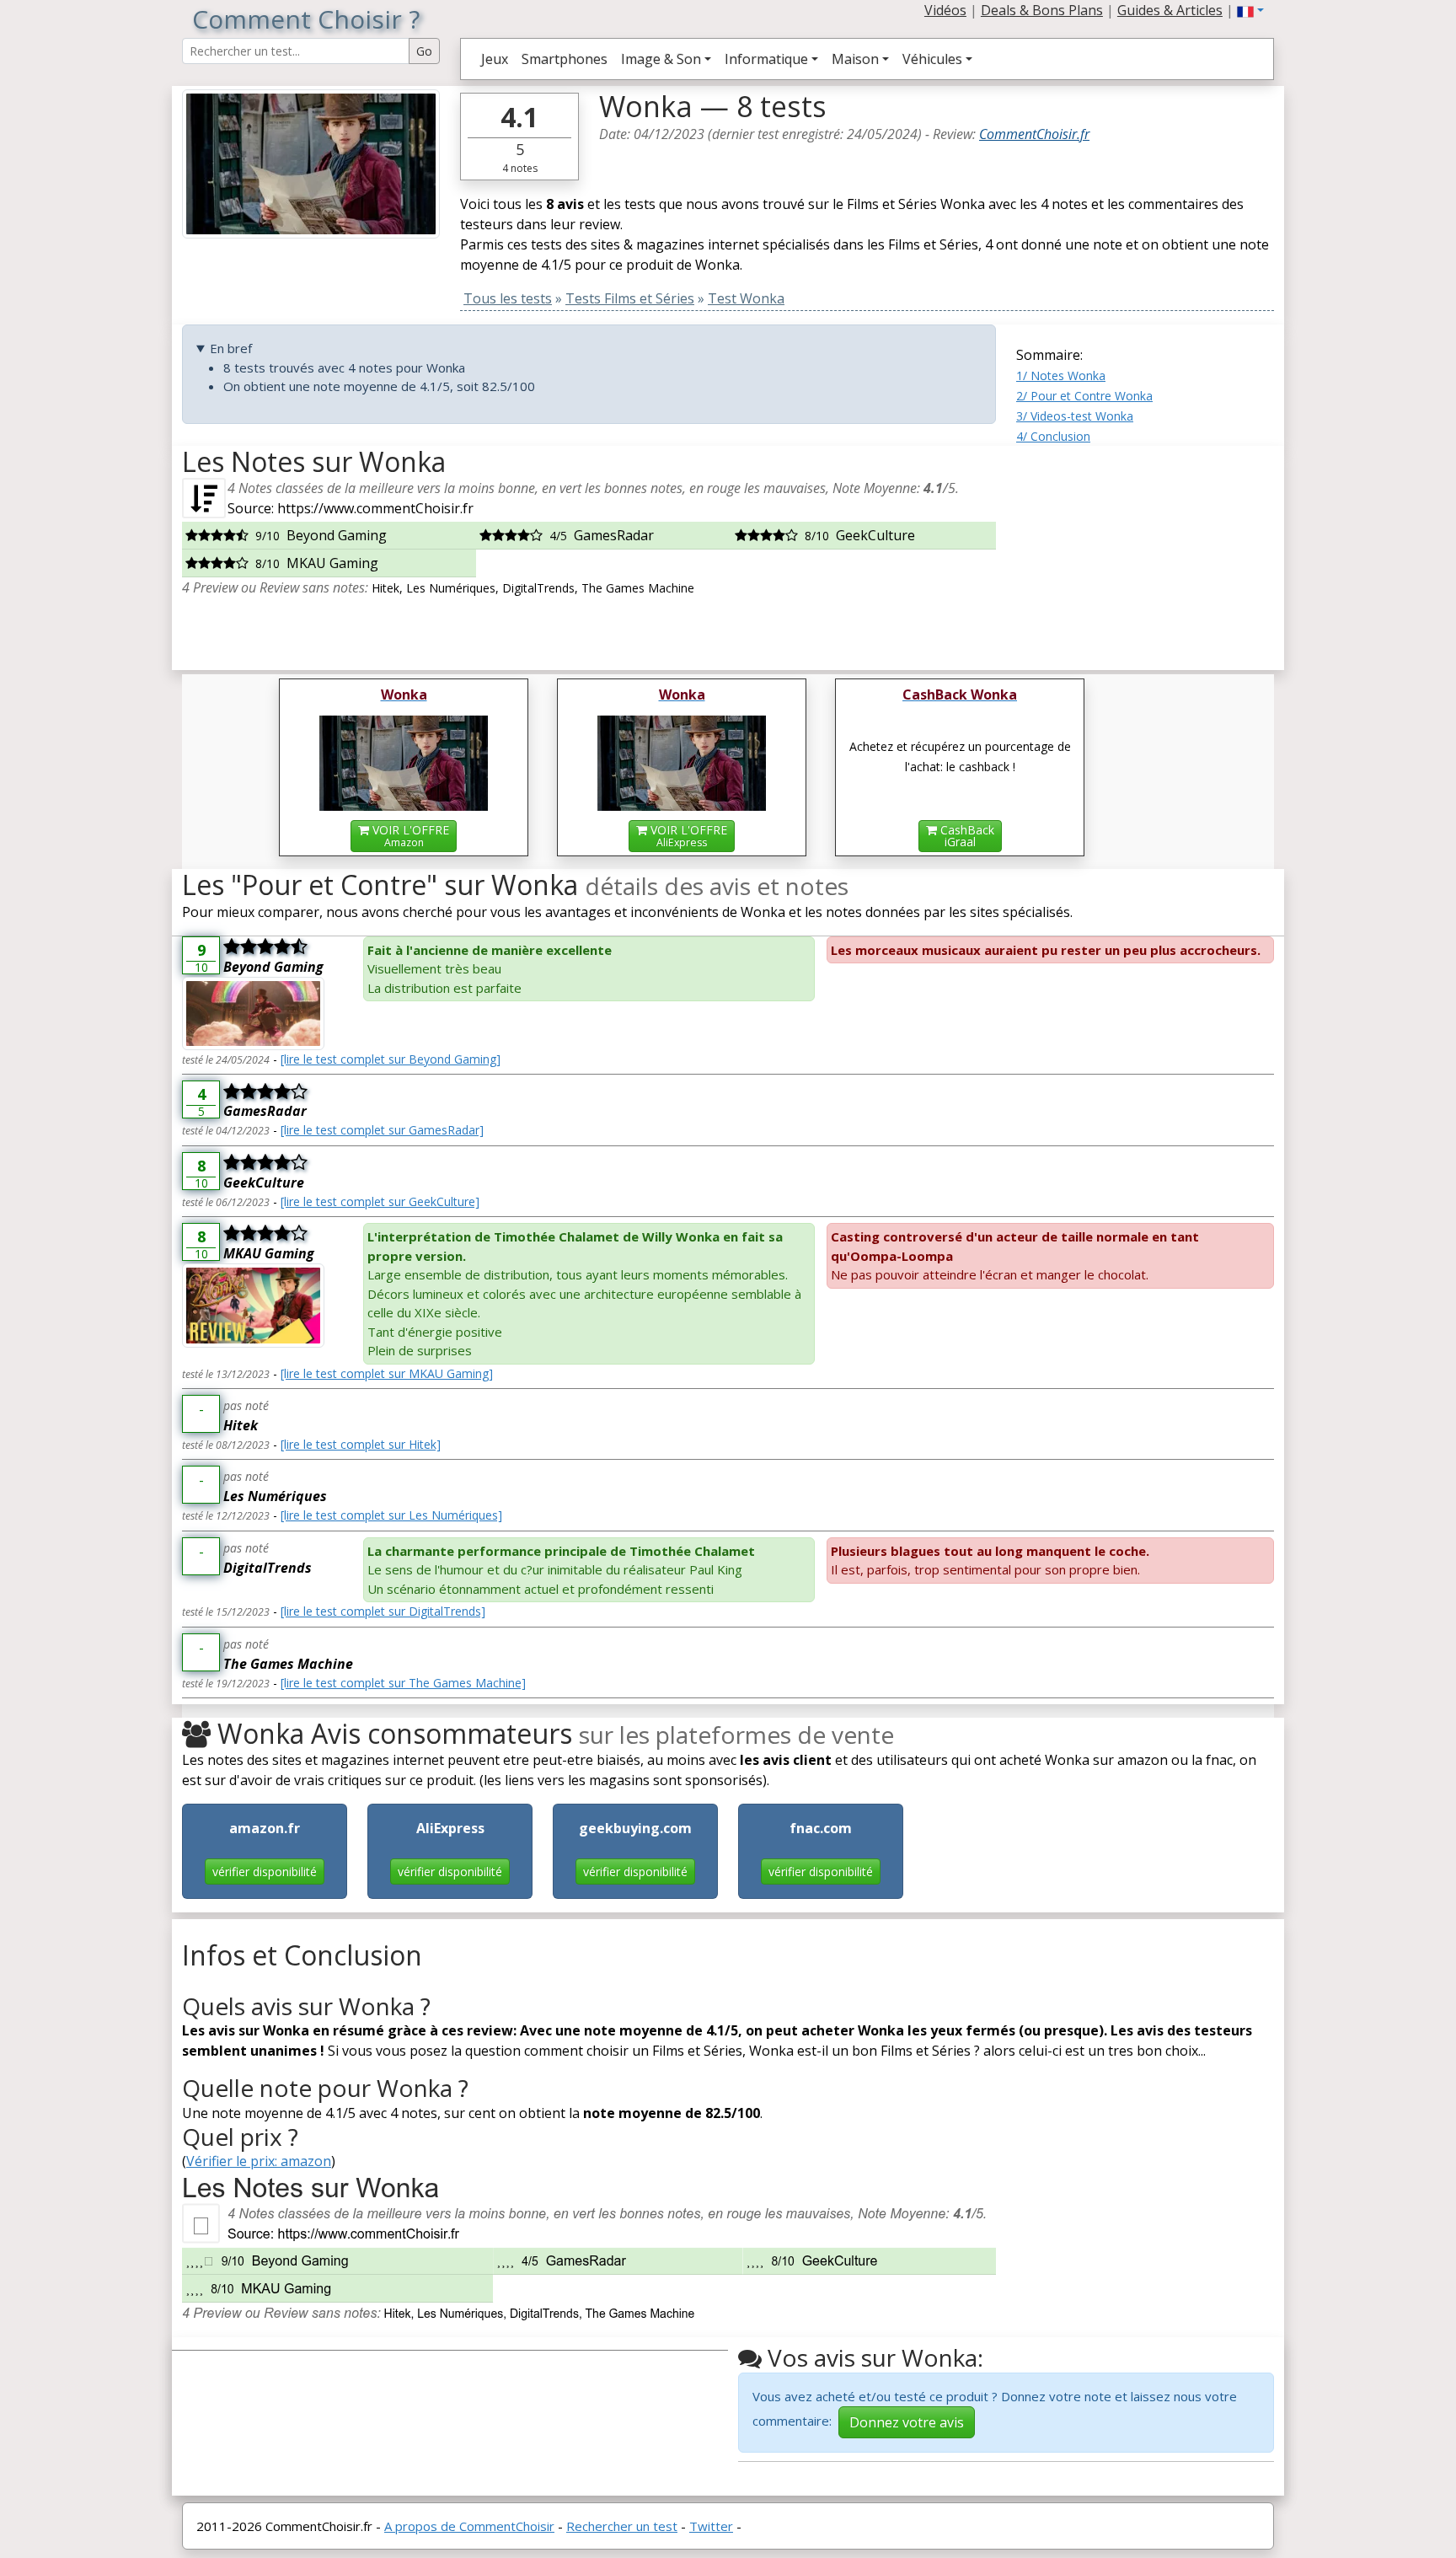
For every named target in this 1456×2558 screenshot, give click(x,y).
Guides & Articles (1170, 10)
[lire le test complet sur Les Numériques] (391, 1515)
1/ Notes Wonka (1061, 375)
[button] (1250, 10)
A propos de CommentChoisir (469, 2526)
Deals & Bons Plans (1042, 10)
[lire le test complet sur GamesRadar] (382, 1130)
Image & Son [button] (661, 59)
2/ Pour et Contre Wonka (1084, 396)
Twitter (711, 2526)
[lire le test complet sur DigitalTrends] (383, 1611)
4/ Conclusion (1053, 436)
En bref (231, 348)
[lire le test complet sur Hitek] (361, 1444)
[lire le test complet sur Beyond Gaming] (391, 1059)
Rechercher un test (622, 2526)
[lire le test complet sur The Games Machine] (403, 1683)
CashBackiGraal (966, 836)
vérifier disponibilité (265, 1872)
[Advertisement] (1145, 551)
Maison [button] (855, 59)
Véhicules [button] (932, 59)
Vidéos (945, 10)
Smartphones (565, 59)
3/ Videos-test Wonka (1075, 416)
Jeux (495, 59)
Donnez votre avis (907, 2422)
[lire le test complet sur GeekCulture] (380, 1201)
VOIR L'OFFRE (409, 836)
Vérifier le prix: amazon (259, 2161)
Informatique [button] (766, 59)
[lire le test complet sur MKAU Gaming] (387, 1373)
